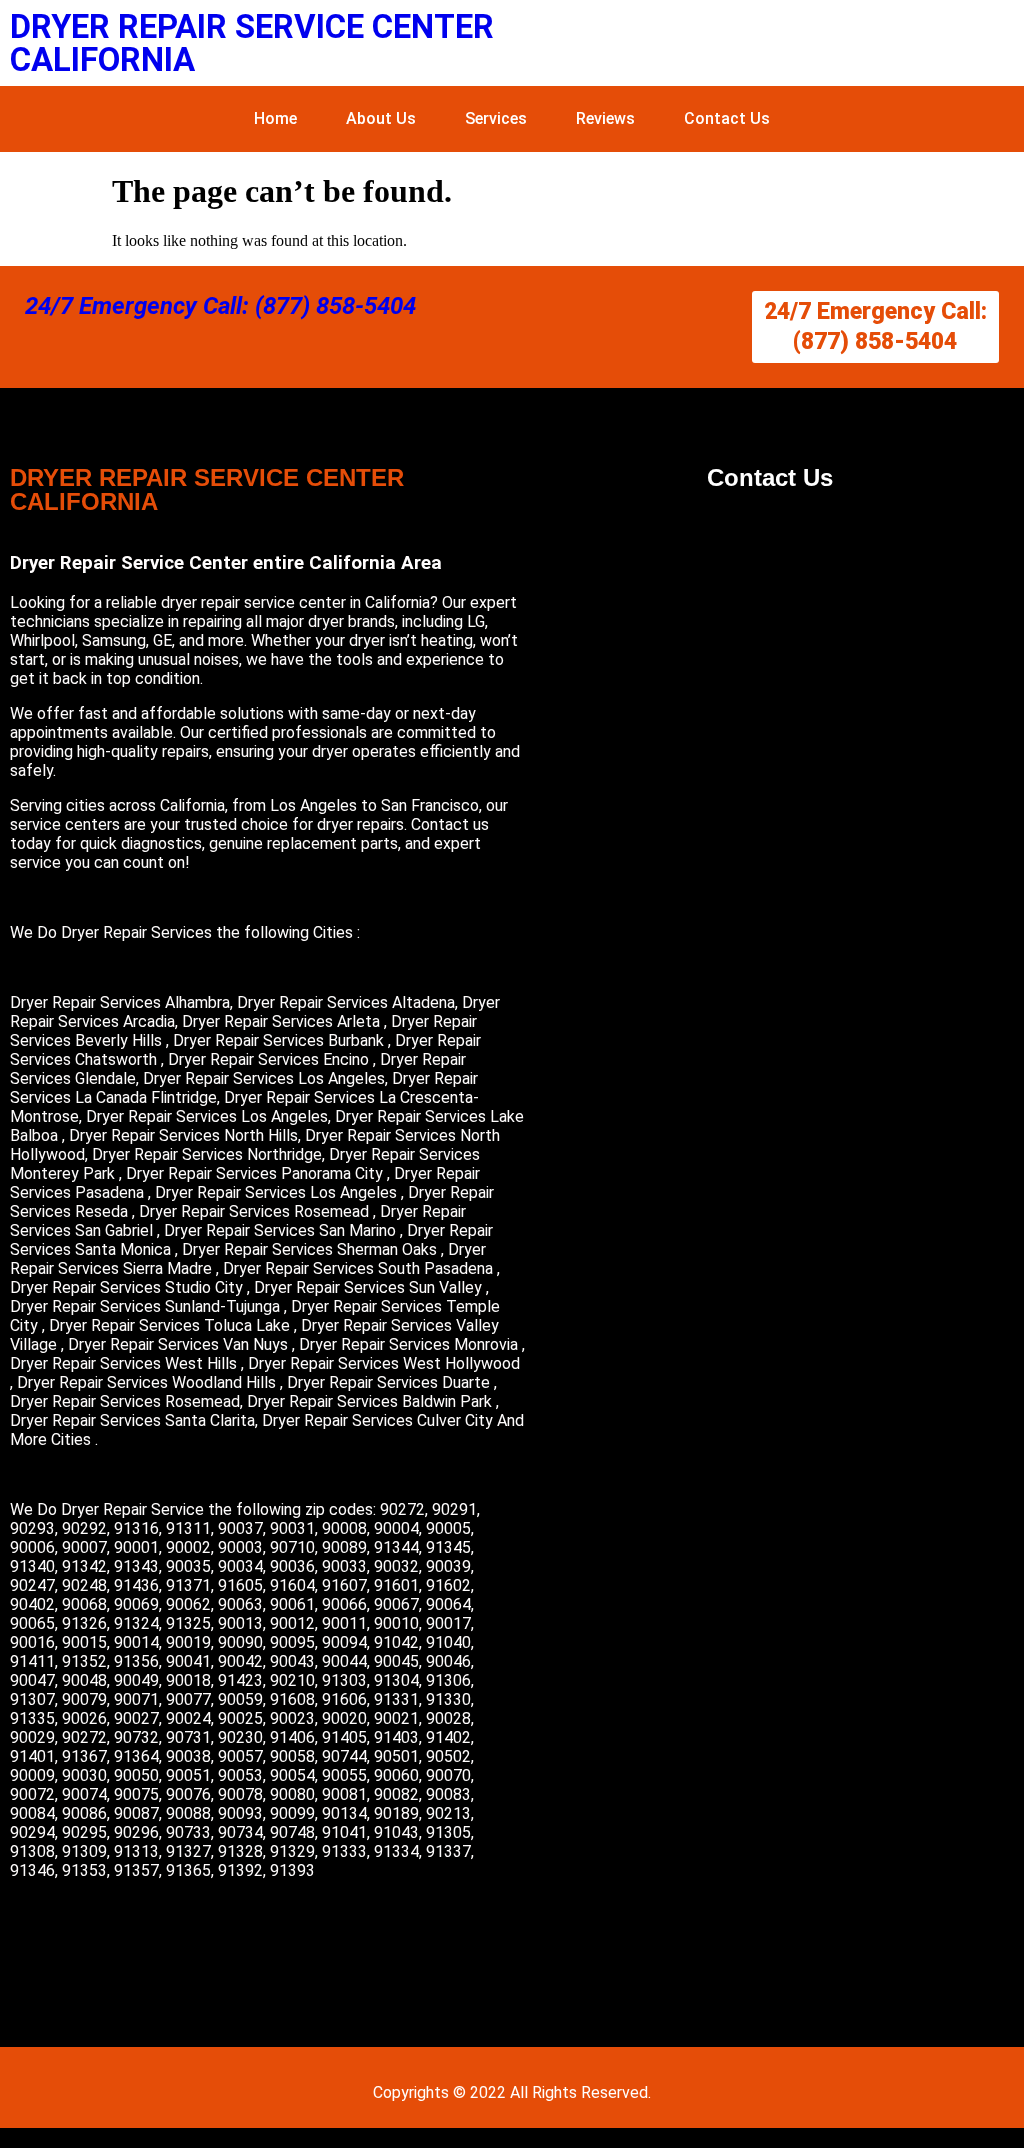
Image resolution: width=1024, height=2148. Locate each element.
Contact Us (727, 118)
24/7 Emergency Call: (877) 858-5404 (220, 306)
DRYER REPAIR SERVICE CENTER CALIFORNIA (252, 43)
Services (496, 118)
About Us (381, 118)
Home (275, 118)
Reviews (605, 118)
